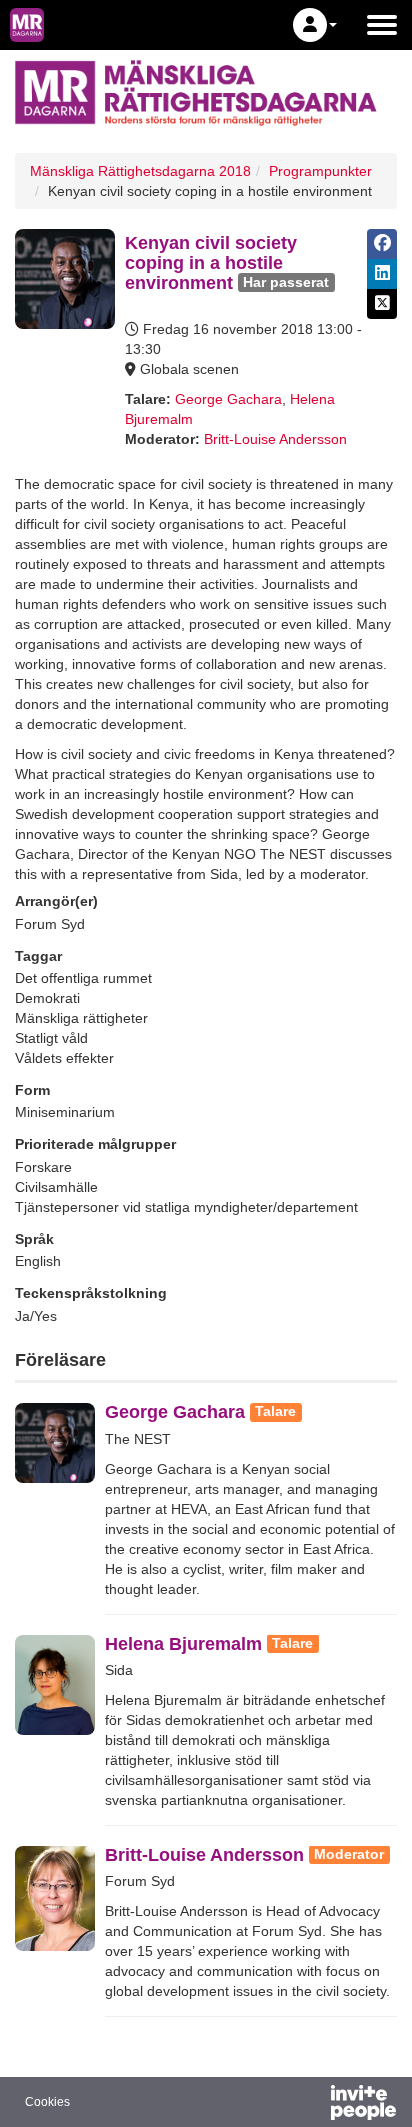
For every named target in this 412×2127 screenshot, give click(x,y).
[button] (315, 25)
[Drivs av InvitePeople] (311, 2105)
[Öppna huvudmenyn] (382, 25)
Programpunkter (320, 171)
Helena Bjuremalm (183, 1644)
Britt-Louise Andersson (275, 439)
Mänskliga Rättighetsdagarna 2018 (140, 171)
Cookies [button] (47, 2102)
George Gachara (228, 399)
